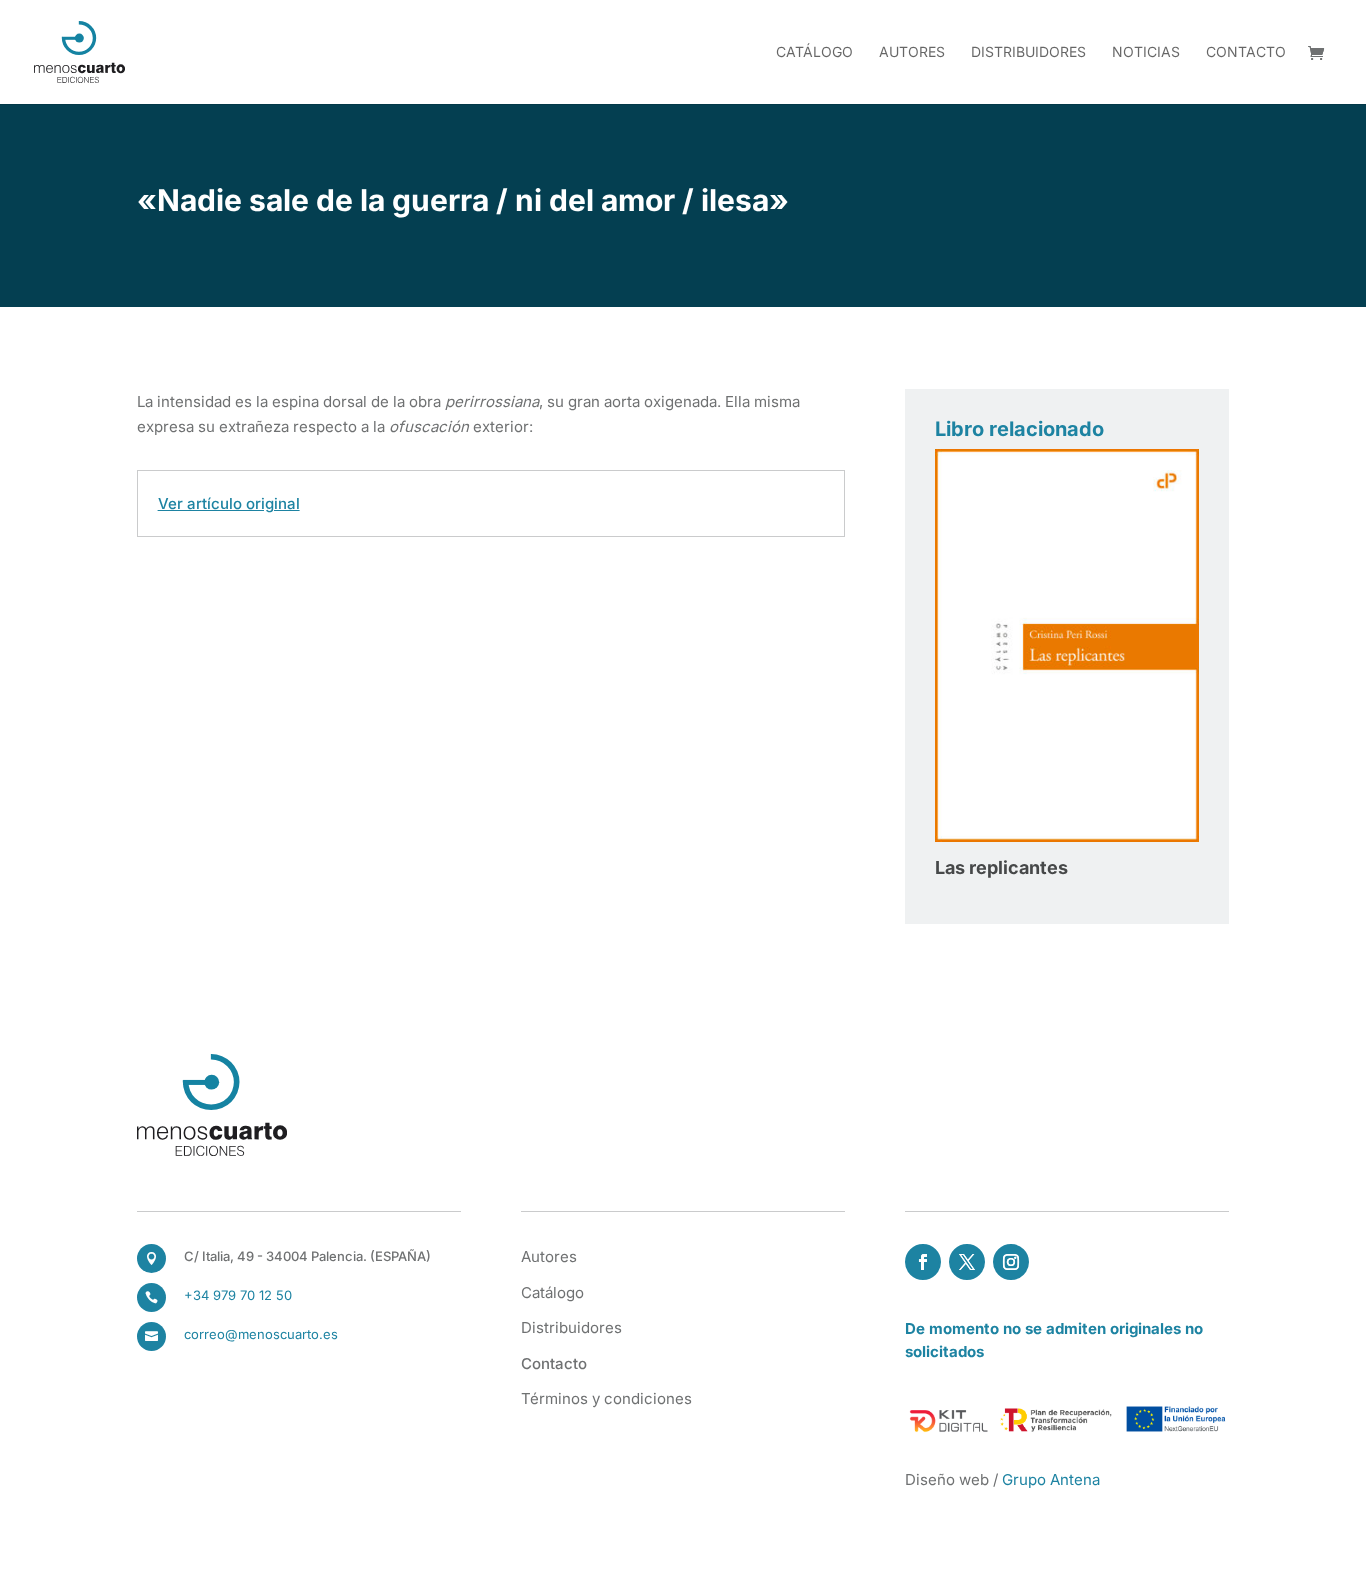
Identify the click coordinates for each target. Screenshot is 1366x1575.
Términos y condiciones (606, 1398)
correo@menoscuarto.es (261, 1334)
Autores (912, 52)
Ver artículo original (229, 503)
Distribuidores (1028, 52)
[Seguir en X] (967, 1262)
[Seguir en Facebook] (923, 1262)
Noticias (1146, 52)
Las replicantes (1001, 867)
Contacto (1246, 52)
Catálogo (814, 52)
